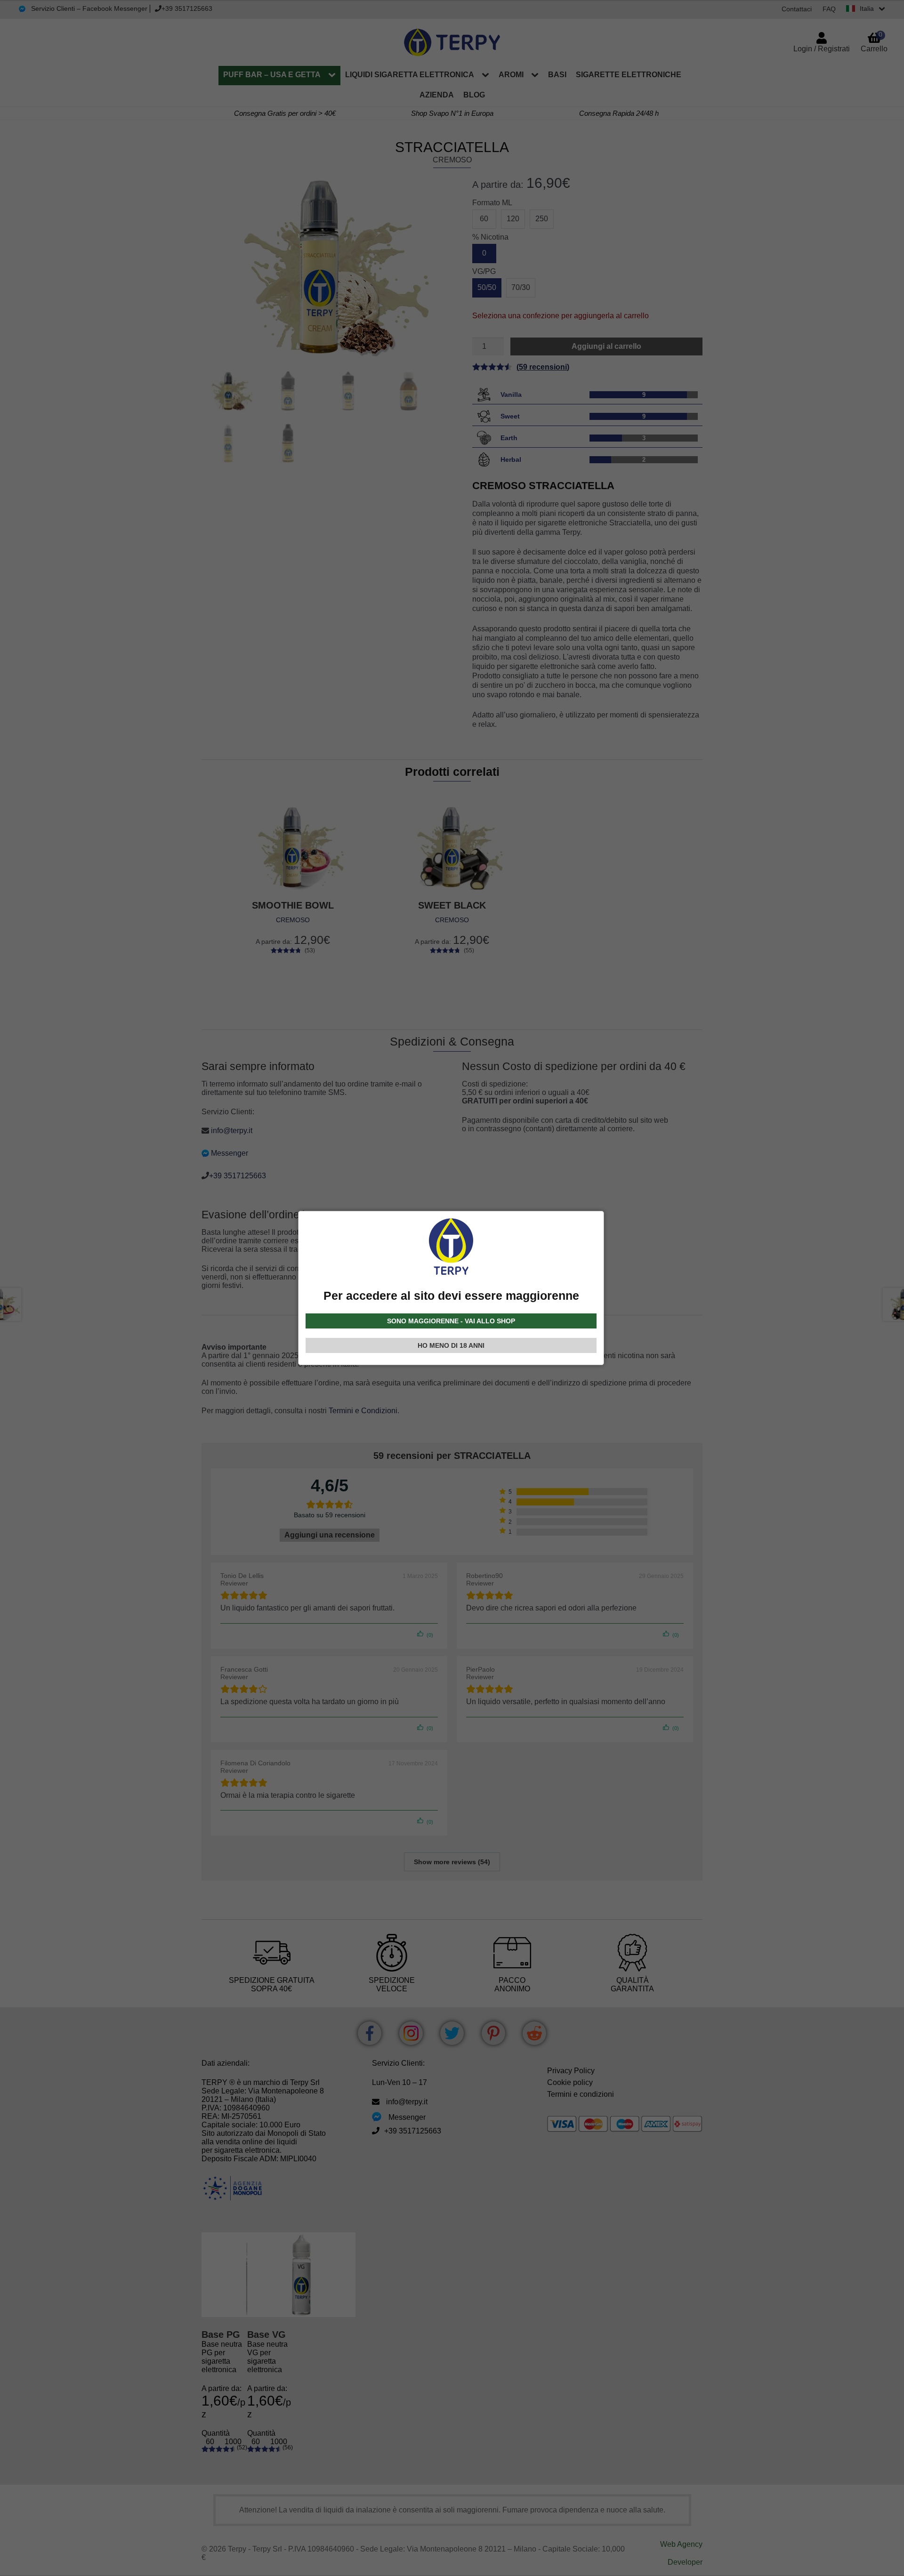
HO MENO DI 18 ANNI (451, 1345)
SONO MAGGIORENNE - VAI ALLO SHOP (451, 1321)
